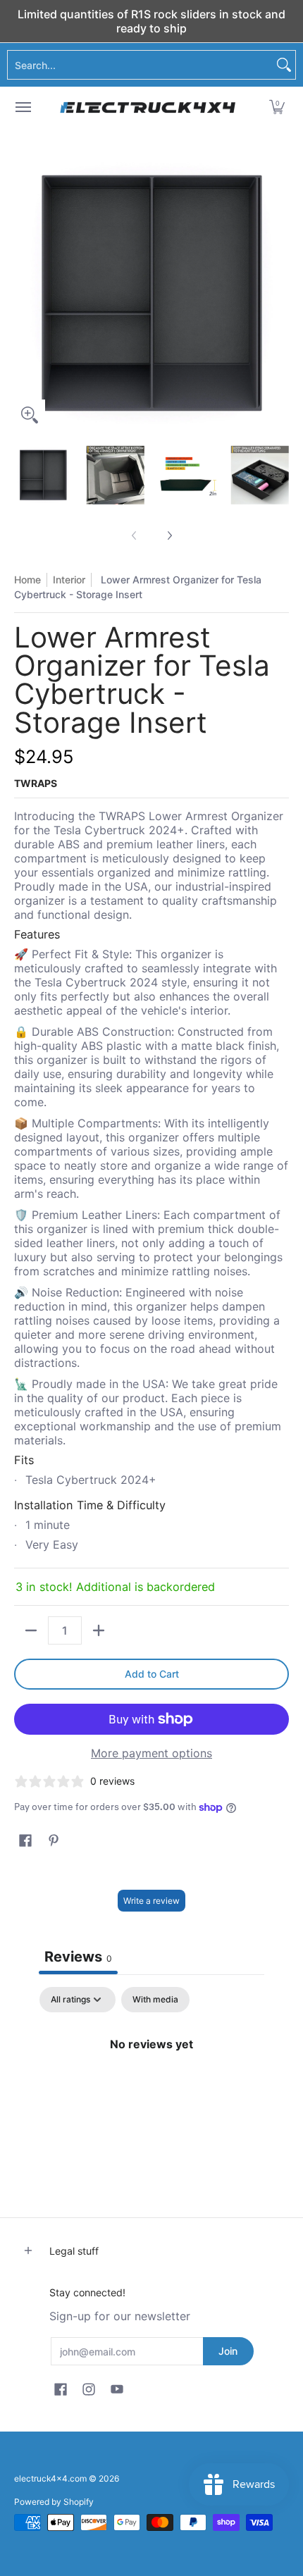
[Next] (279, 293)
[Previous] (24, 293)
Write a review (151, 1901)
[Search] (284, 65)
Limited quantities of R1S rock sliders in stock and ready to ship (151, 21)
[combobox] (140, 65)
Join (228, 2351)
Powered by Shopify (54, 2502)
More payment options (151, 1753)
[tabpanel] (151, 2091)
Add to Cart (152, 1674)
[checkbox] (155, 2000)
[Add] (99, 1630)
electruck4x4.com (50, 2478)
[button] (277, 107)
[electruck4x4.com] (148, 107)
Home (27, 580)
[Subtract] (31, 1630)
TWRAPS (36, 783)
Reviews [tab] (78, 1957)
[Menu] (23, 107)
